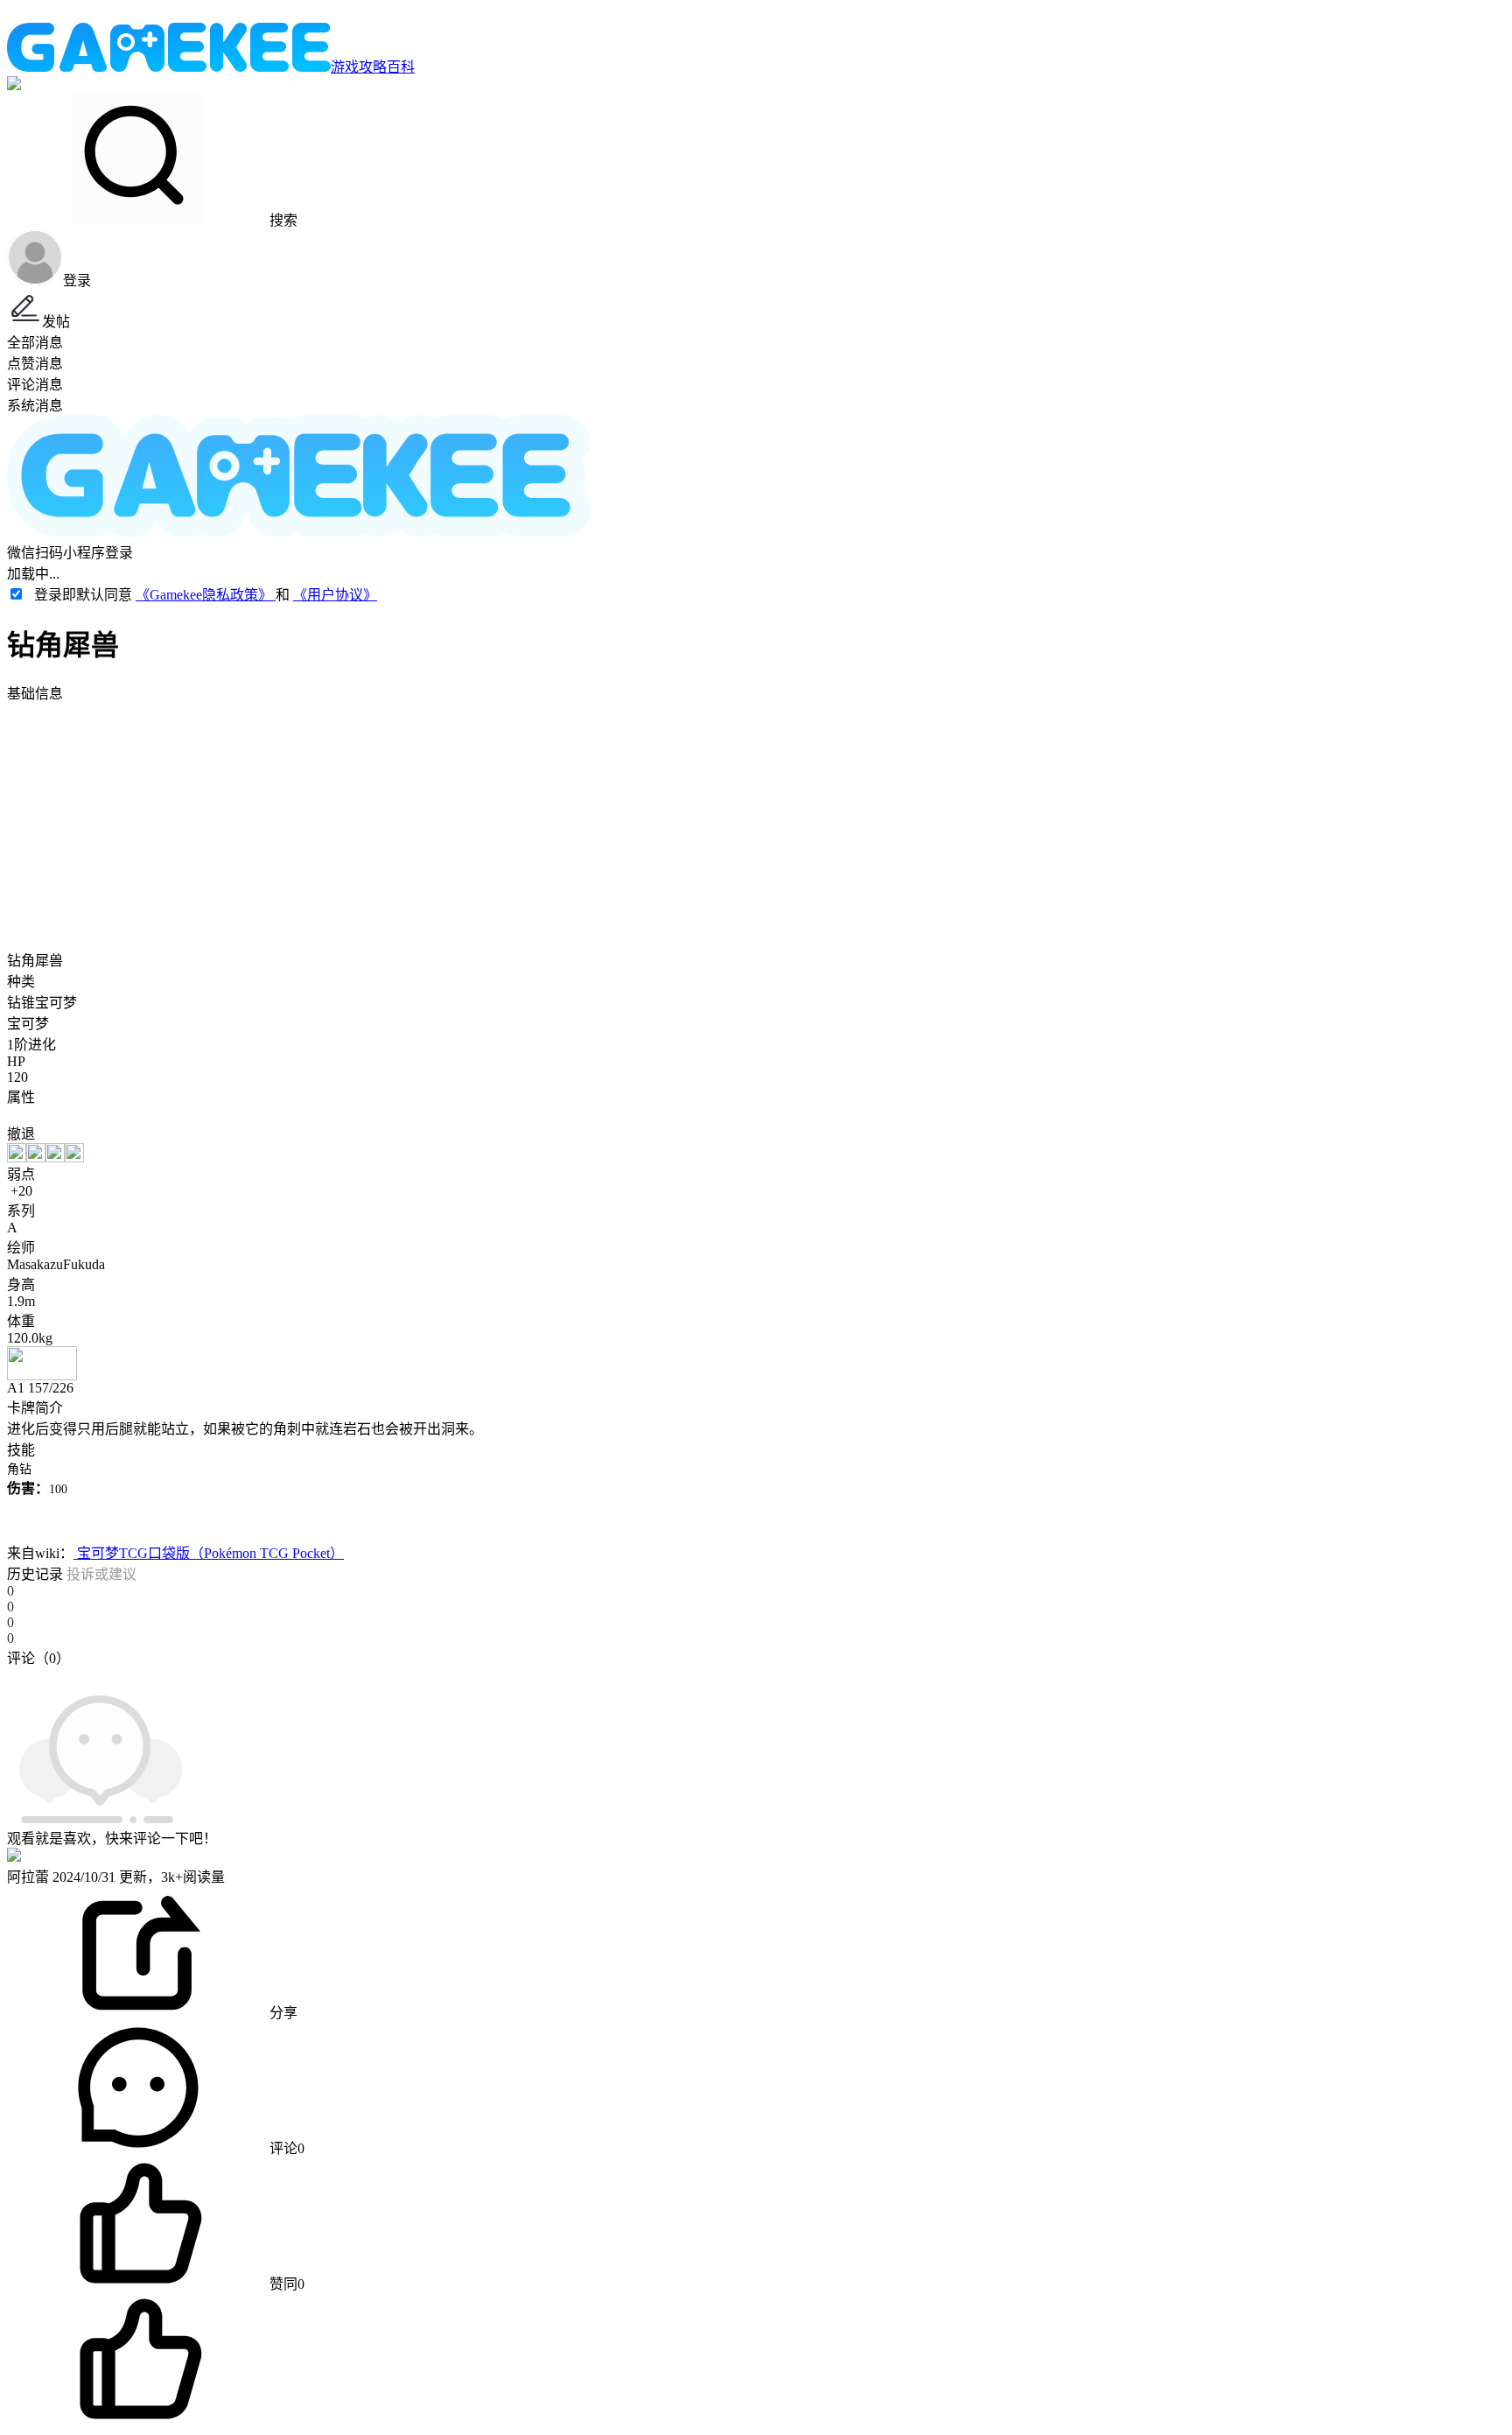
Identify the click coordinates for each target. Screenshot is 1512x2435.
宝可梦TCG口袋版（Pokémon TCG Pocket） (209, 1553)
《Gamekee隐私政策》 (206, 595)
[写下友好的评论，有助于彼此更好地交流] (405, 1675)
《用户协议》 (335, 595)
